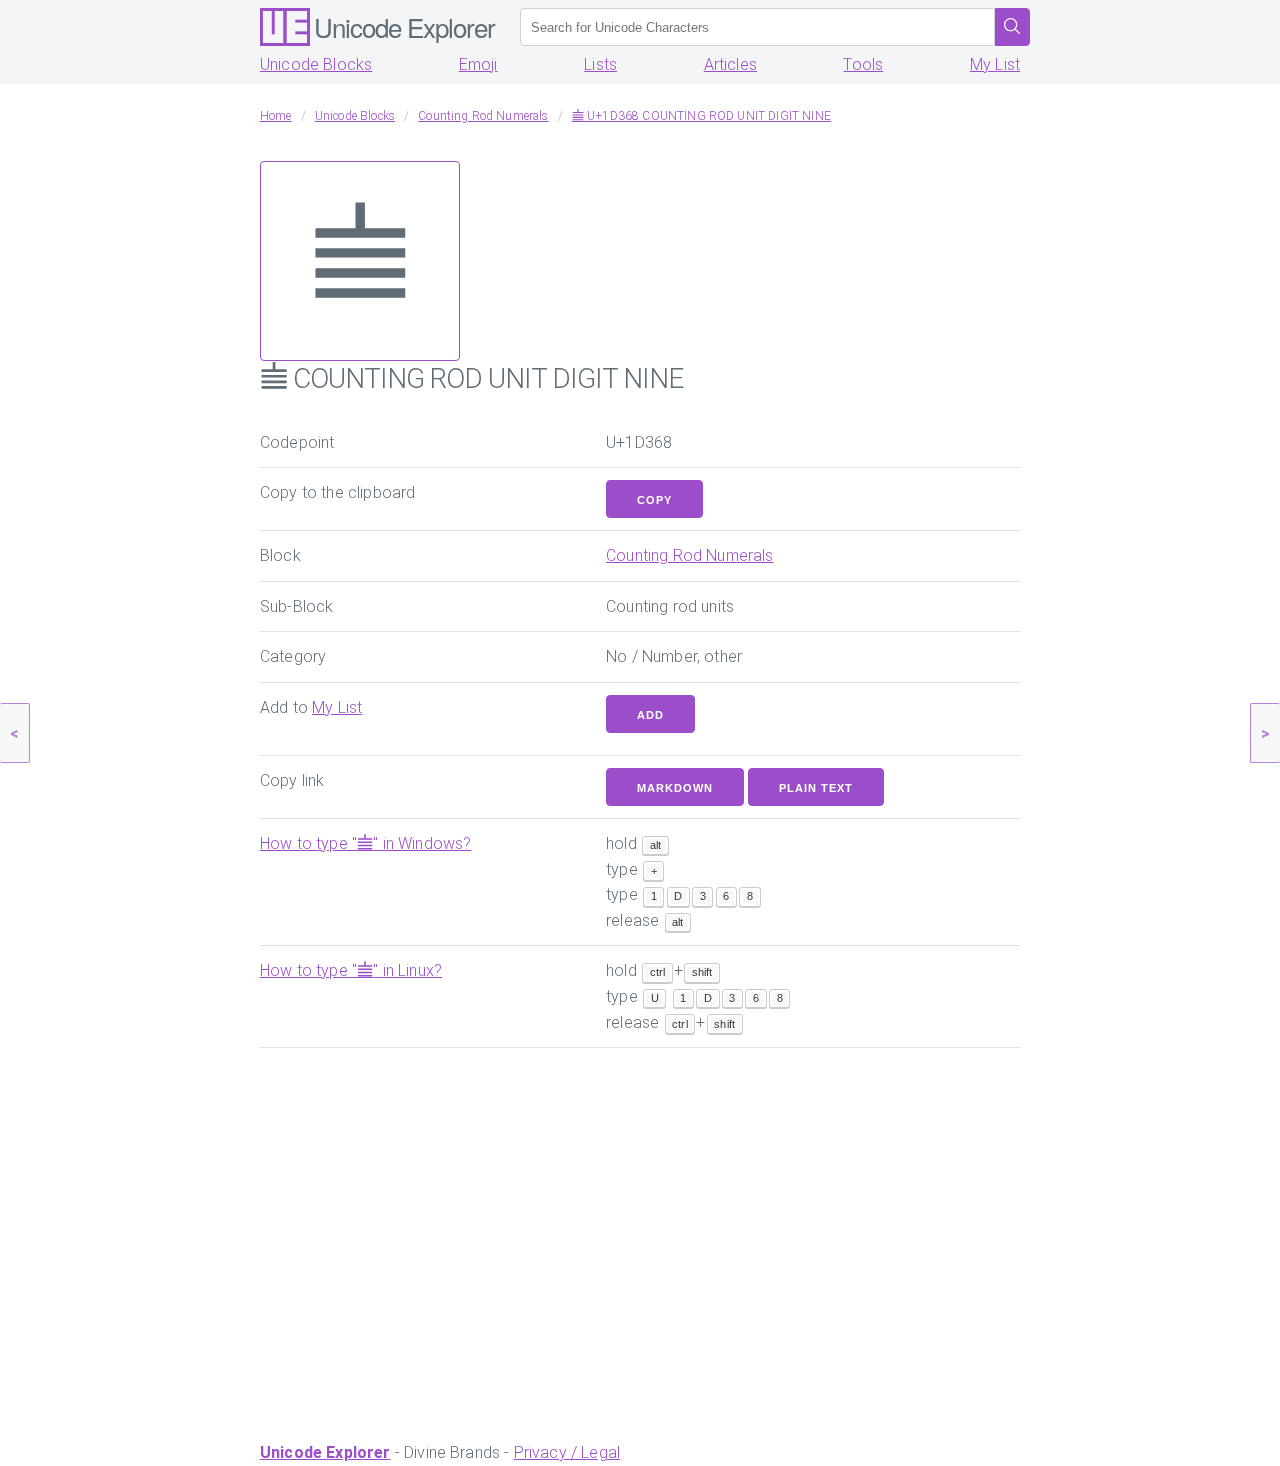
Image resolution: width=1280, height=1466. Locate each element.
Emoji (478, 64)
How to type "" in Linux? (351, 970)
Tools (863, 64)
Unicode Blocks (316, 64)
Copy (654, 500)
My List (995, 64)
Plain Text (816, 788)
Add (650, 715)
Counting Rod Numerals (689, 555)
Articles (730, 64)
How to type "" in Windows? (365, 843)
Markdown (675, 788)
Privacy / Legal (567, 1452)
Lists (600, 64)
